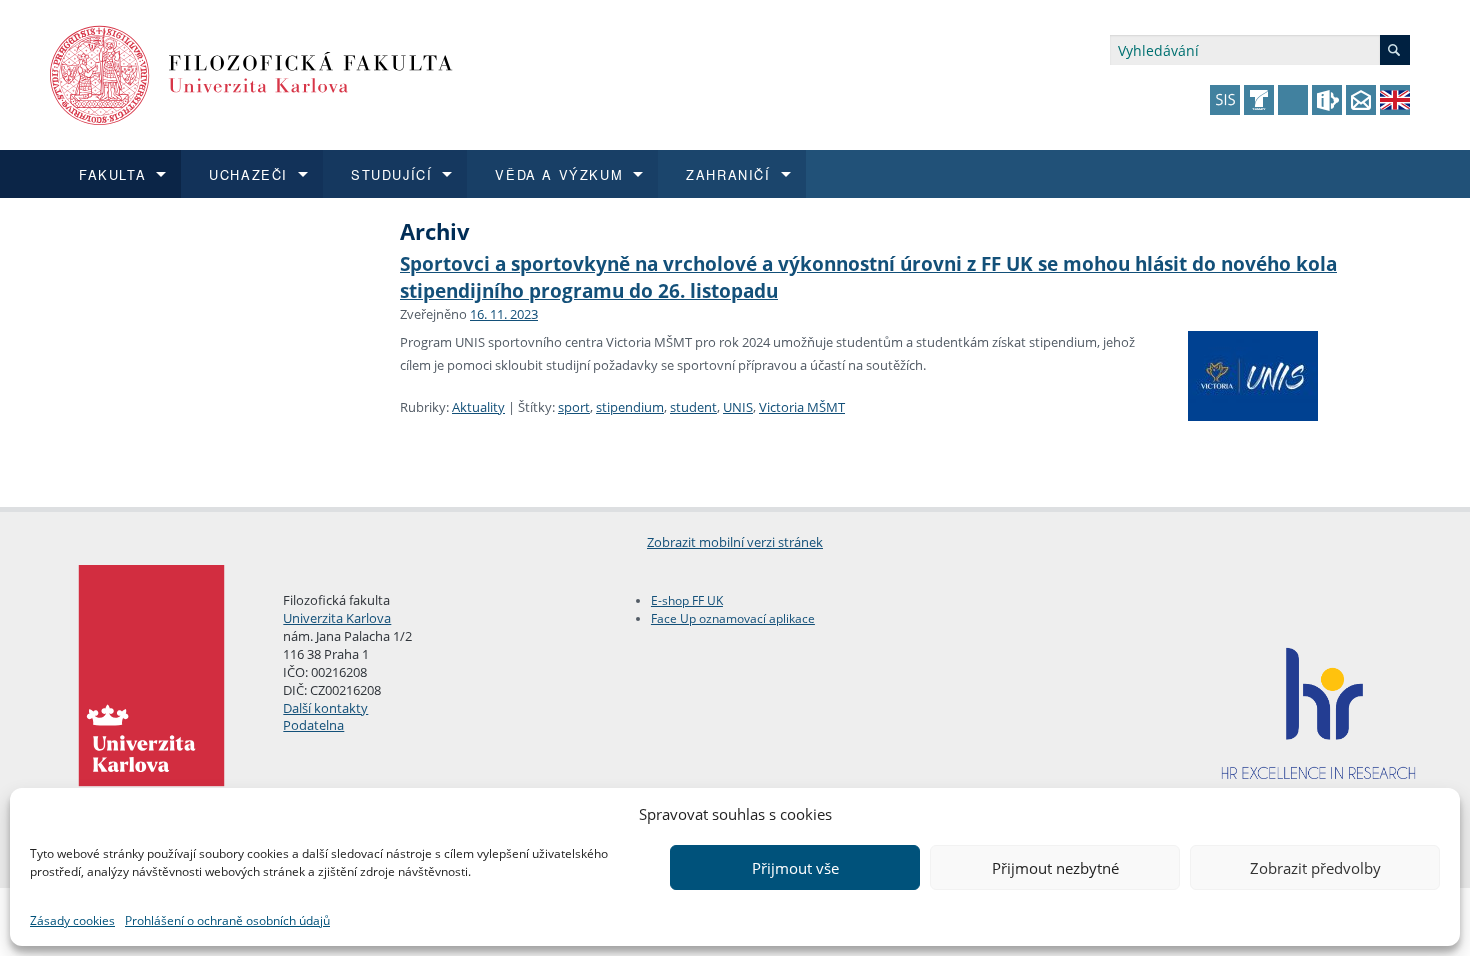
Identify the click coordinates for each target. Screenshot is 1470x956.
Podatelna (313, 725)
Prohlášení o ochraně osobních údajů (227, 920)
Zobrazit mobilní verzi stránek (735, 542)
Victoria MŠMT (802, 407)
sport (574, 407)
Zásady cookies (72, 920)
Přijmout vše (795, 868)
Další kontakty (325, 708)
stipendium (630, 407)
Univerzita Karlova (337, 618)
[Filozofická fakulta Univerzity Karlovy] (251, 73)
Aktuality (478, 407)
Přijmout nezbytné (1055, 868)
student (693, 407)
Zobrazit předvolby (1315, 868)
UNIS (738, 407)
